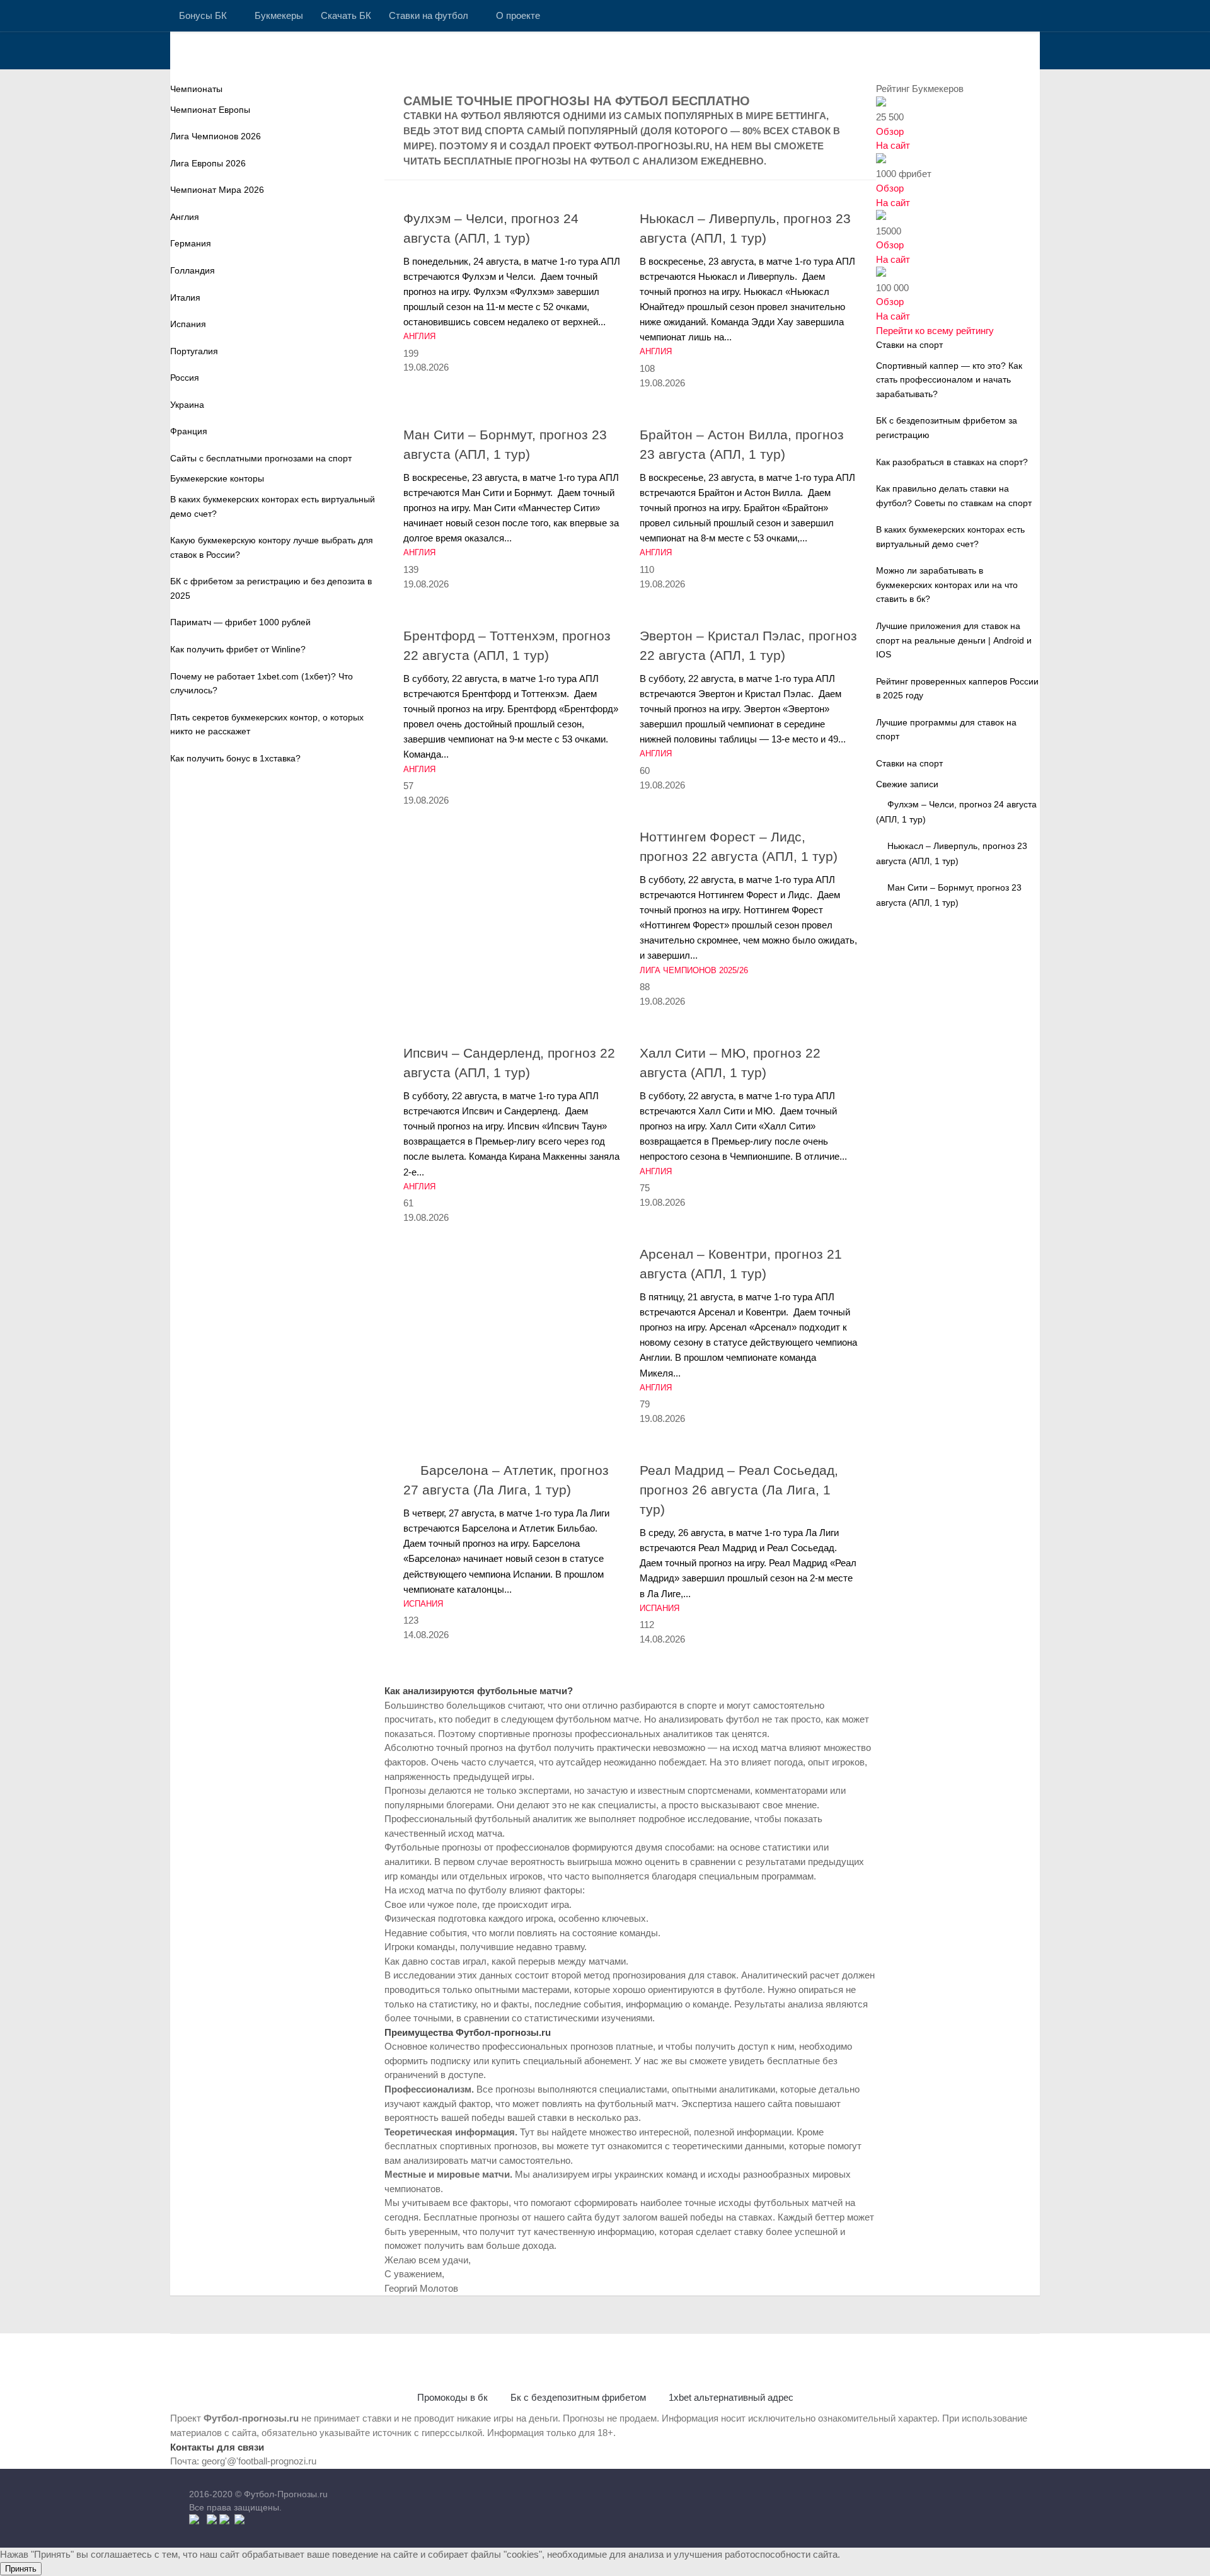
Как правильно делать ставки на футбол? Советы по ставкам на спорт (954, 496)
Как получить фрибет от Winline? (238, 649)
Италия (185, 297)
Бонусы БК (203, 15)
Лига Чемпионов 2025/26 (694, 970)
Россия (185, 378)
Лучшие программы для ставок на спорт (946, 730)
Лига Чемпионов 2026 (216, 136)
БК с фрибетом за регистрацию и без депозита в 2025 (271, 588)
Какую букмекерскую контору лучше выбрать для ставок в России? (272, 547)
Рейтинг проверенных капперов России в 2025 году (957, 689)
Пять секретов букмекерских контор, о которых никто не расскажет (267, 725)
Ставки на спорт (909, 763)
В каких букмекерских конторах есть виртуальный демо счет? (273, 506)
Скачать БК (346, 15)
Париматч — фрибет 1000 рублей (240, 622)
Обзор (890, 131)
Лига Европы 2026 (208, 163)
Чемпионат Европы (210, 110)
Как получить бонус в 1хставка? (235, 758)
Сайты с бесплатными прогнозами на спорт (261, 458)
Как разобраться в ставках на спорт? (952, 462)
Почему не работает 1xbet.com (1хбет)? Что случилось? (262, 684)
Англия (419, 336)
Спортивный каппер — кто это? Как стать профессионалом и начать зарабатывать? (949, 380)
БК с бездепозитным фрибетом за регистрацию (947, 428)
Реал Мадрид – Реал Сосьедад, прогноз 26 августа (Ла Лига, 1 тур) (739, 1490)
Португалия (194, 351)
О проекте (518, 15)
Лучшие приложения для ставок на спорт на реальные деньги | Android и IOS (954, 640)
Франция (189, 431)
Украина (187, 405)
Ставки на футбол (429, 15)
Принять (21, 2569)
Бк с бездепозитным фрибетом (578, 2397)
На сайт (893, 145)
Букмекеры (279, 15)
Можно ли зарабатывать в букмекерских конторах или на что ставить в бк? (947, 585)
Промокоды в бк (452, 2397)
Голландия (193, 270)
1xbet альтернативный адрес (731, 2397)
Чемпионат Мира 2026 (217, 190)
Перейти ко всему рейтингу (935, 331)
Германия (191, 243)
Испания (423, 1604)
